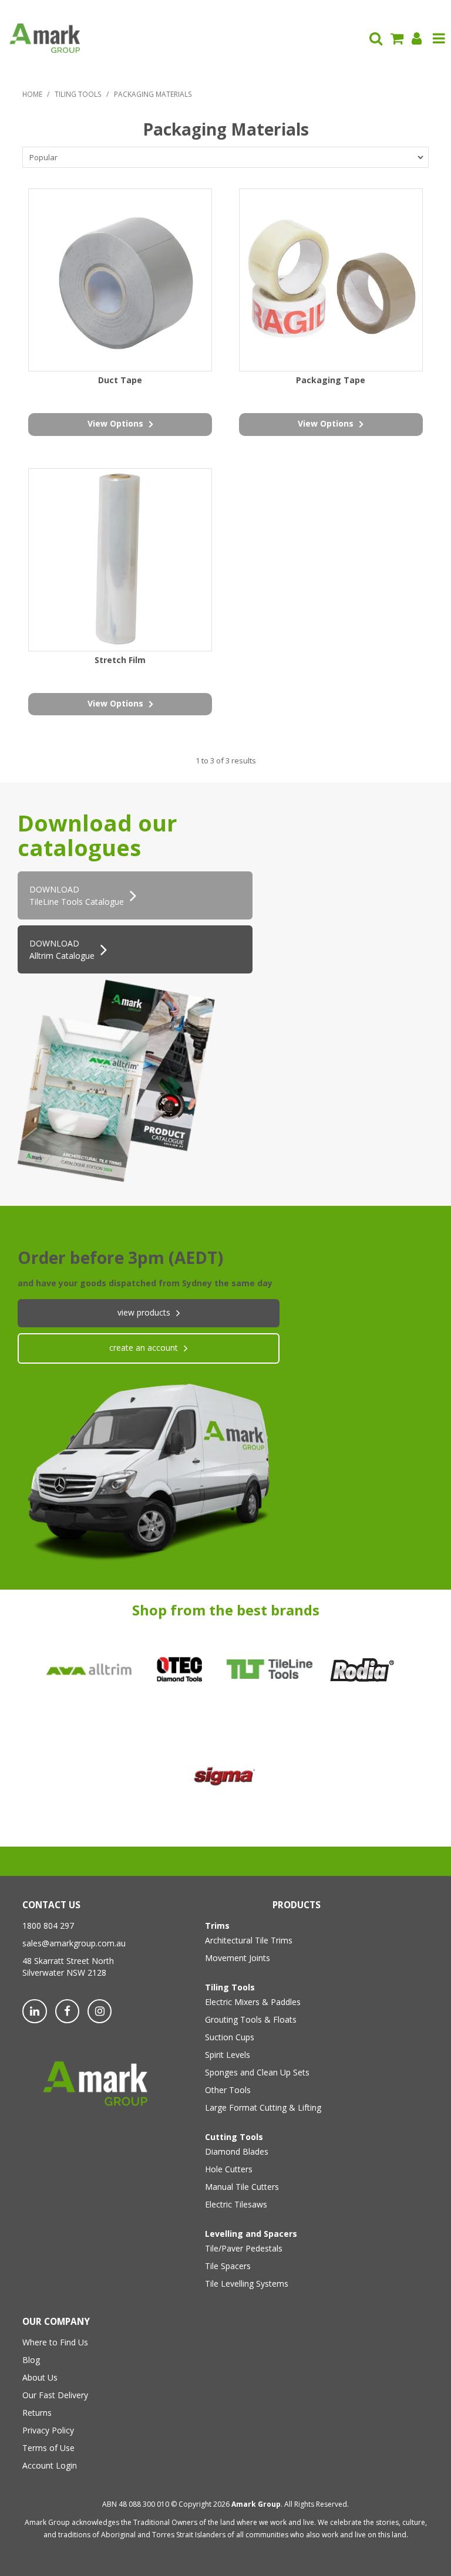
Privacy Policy (48, 2430)
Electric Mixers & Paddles (253, 2002)
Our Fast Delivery (55, 2395)
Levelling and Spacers (251, 2234)
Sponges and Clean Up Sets (257, 2072)
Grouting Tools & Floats (251, 2019)
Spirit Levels (228, 2055)
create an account (144, 1348)
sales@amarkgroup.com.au (74, 1943)
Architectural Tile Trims (249, 1940)
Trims (217, 1926)
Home (32, 94)
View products (144, 1312)
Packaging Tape (331, 380)
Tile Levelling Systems (247, 2283)
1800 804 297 (48, 1926)
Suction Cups (230, 2037)
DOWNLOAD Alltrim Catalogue (62, 949)
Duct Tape (120, 380)
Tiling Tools (78, 94)
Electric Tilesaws (236, 2204)
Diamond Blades (237, 2151)
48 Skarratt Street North (68, 1961)
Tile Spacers (228, 2266)
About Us (40, 2377)
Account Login (50, 2465)
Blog (31, 2360)
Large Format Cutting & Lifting (263, 2107)
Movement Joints (238, 1958)
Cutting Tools (234, 2137)
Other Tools (228, 2090)
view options (115, 423)
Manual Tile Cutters (242, 2187)
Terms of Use (48, 2448)
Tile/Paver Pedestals (244, 2248)
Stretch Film (120, 660)
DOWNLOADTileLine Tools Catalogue (77, 895)
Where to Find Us (55, 2342)
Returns (37, 2413)
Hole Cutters (229, 2169)
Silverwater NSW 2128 (64, 1972)
